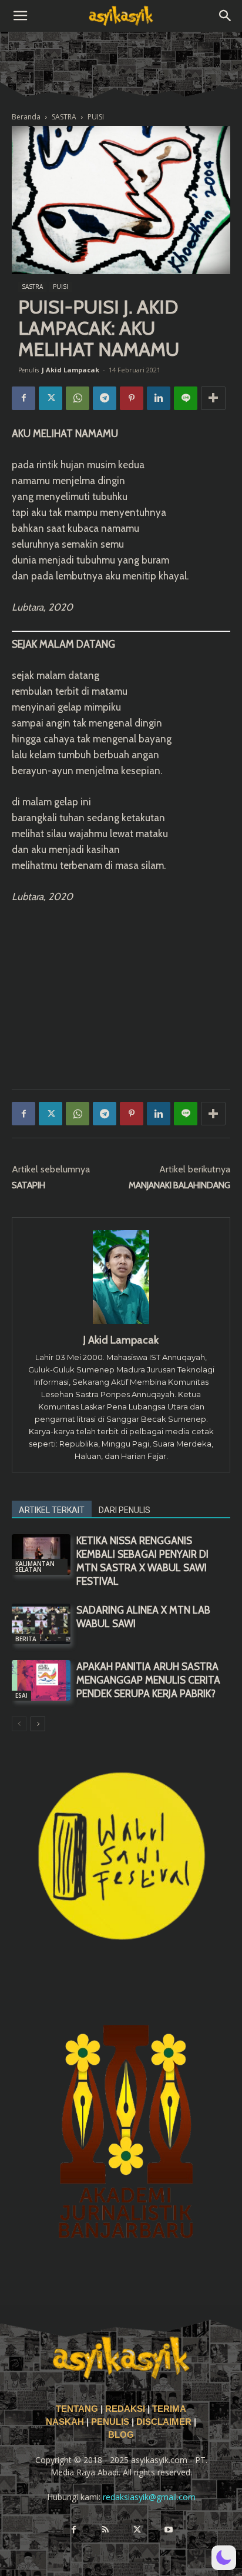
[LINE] (186, 398)
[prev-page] (19, 1724)
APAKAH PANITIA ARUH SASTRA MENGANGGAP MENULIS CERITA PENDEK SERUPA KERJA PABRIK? (148, 1680)
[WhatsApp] (78, 398)
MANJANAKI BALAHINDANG (179, 1185)
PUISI (96, 117)
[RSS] (105, 2530)
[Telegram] (105, 398)
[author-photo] (121, 1324)
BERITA (26, 1639)
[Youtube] (169, 2530)
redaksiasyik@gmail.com (149, 2497)
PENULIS (111, 2422)
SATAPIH (28, 1185)
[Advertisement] (121, 994)
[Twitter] (51, 398)
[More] (213, 398)
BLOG (121, 2435)
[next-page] (38, 1724)
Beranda (26, 117)
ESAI (21, 1695)
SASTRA (64, 117)
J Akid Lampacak (70, 370)
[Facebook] (23, 398)
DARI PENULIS (125, 1510)
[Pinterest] (132, 398)
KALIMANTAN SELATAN (35, 1567)
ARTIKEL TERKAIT (52, 1510)
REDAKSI (125, 2409)
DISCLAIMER (164, 2422)
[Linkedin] (159, 398)
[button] (20, 16)
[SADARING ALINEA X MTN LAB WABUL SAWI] (41, 1624)
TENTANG (78, 2409)
